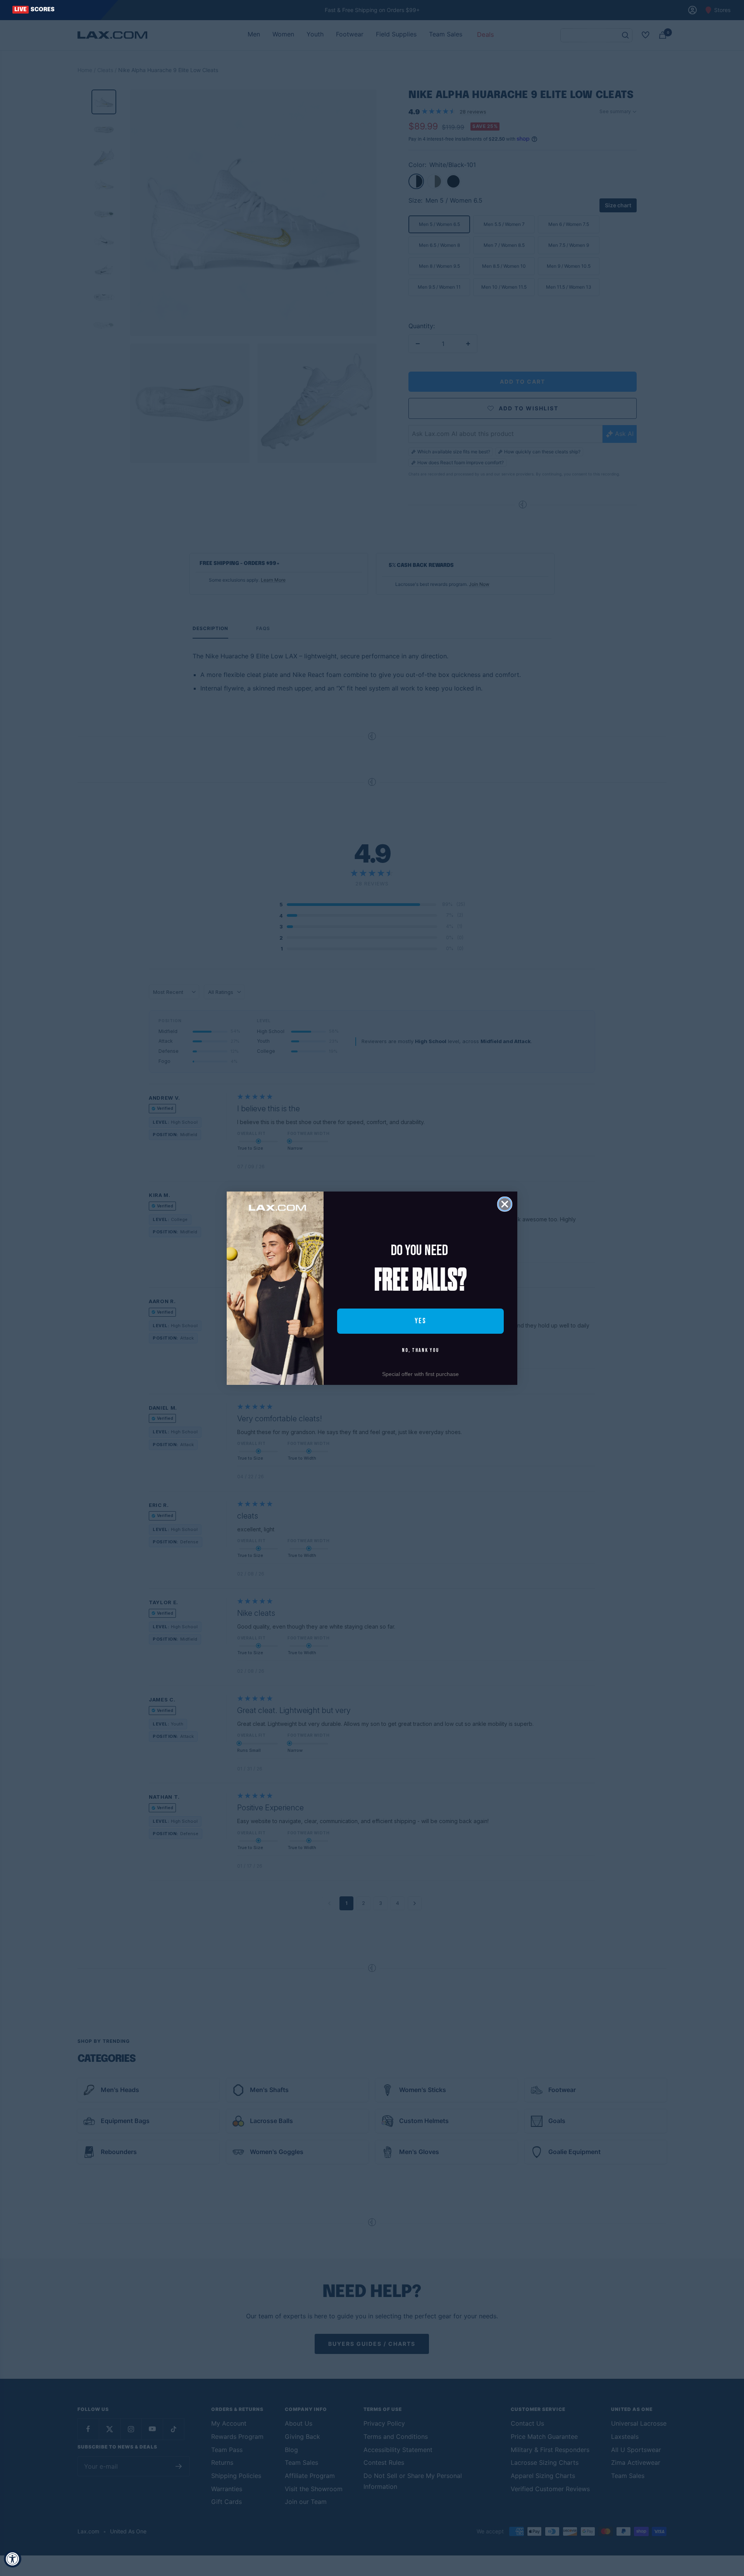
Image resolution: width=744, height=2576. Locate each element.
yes (420, 1321)
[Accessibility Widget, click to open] (13, 2559)
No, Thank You (420, 1350)
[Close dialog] (505, 1204)
